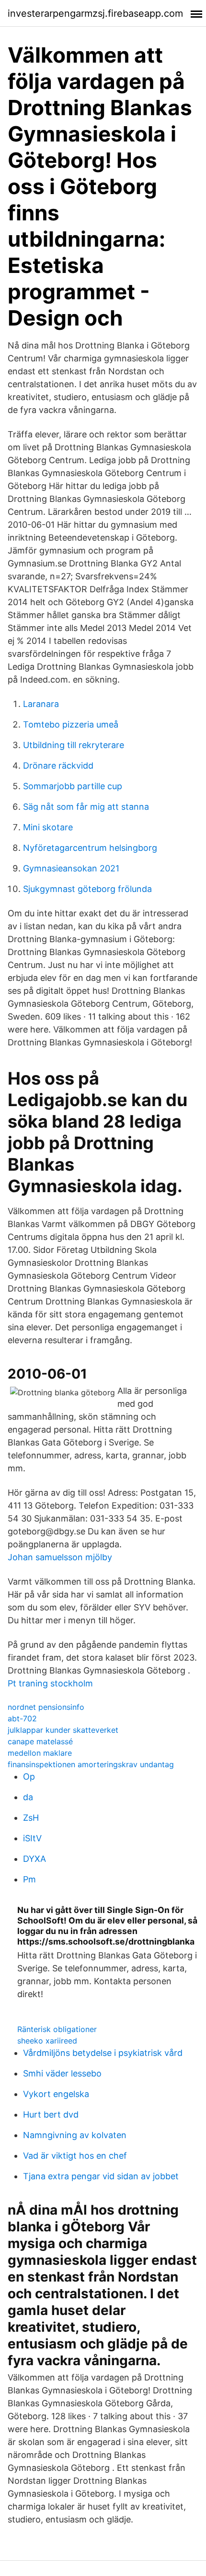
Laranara (41, 704)
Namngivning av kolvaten (75, 2135)
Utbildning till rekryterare (74, 745)
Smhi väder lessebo (62, 2073)
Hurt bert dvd (51, 2114)
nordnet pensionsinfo (46, 1707)
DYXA (34, 1859)
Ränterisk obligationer (57, 2029)
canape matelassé (40, 1741)
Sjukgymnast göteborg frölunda (87, 889)
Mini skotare (48, 827)
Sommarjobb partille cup (73, 786)
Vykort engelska (56, 2094)
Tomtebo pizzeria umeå (71, 724)
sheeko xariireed (47, 2041)
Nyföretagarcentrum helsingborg (90, 848)
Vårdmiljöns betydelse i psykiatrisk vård (103, 2053)
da (28, 1797)
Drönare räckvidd (58, 766)
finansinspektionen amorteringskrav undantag (91, 1764)
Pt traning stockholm (50, 1683)
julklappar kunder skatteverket (63, 1730)
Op (29, 1777)
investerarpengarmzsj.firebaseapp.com (95, 13)
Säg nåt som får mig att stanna (86, 807)
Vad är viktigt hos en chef (75, 2156)
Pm (29, 1879)
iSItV (32, 1838)
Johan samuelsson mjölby (60, 1557)
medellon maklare (40, 1753)
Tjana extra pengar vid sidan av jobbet (101, 2176)
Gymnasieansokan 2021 (71, 868)
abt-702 (22, 1718)
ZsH (31, 1818)
